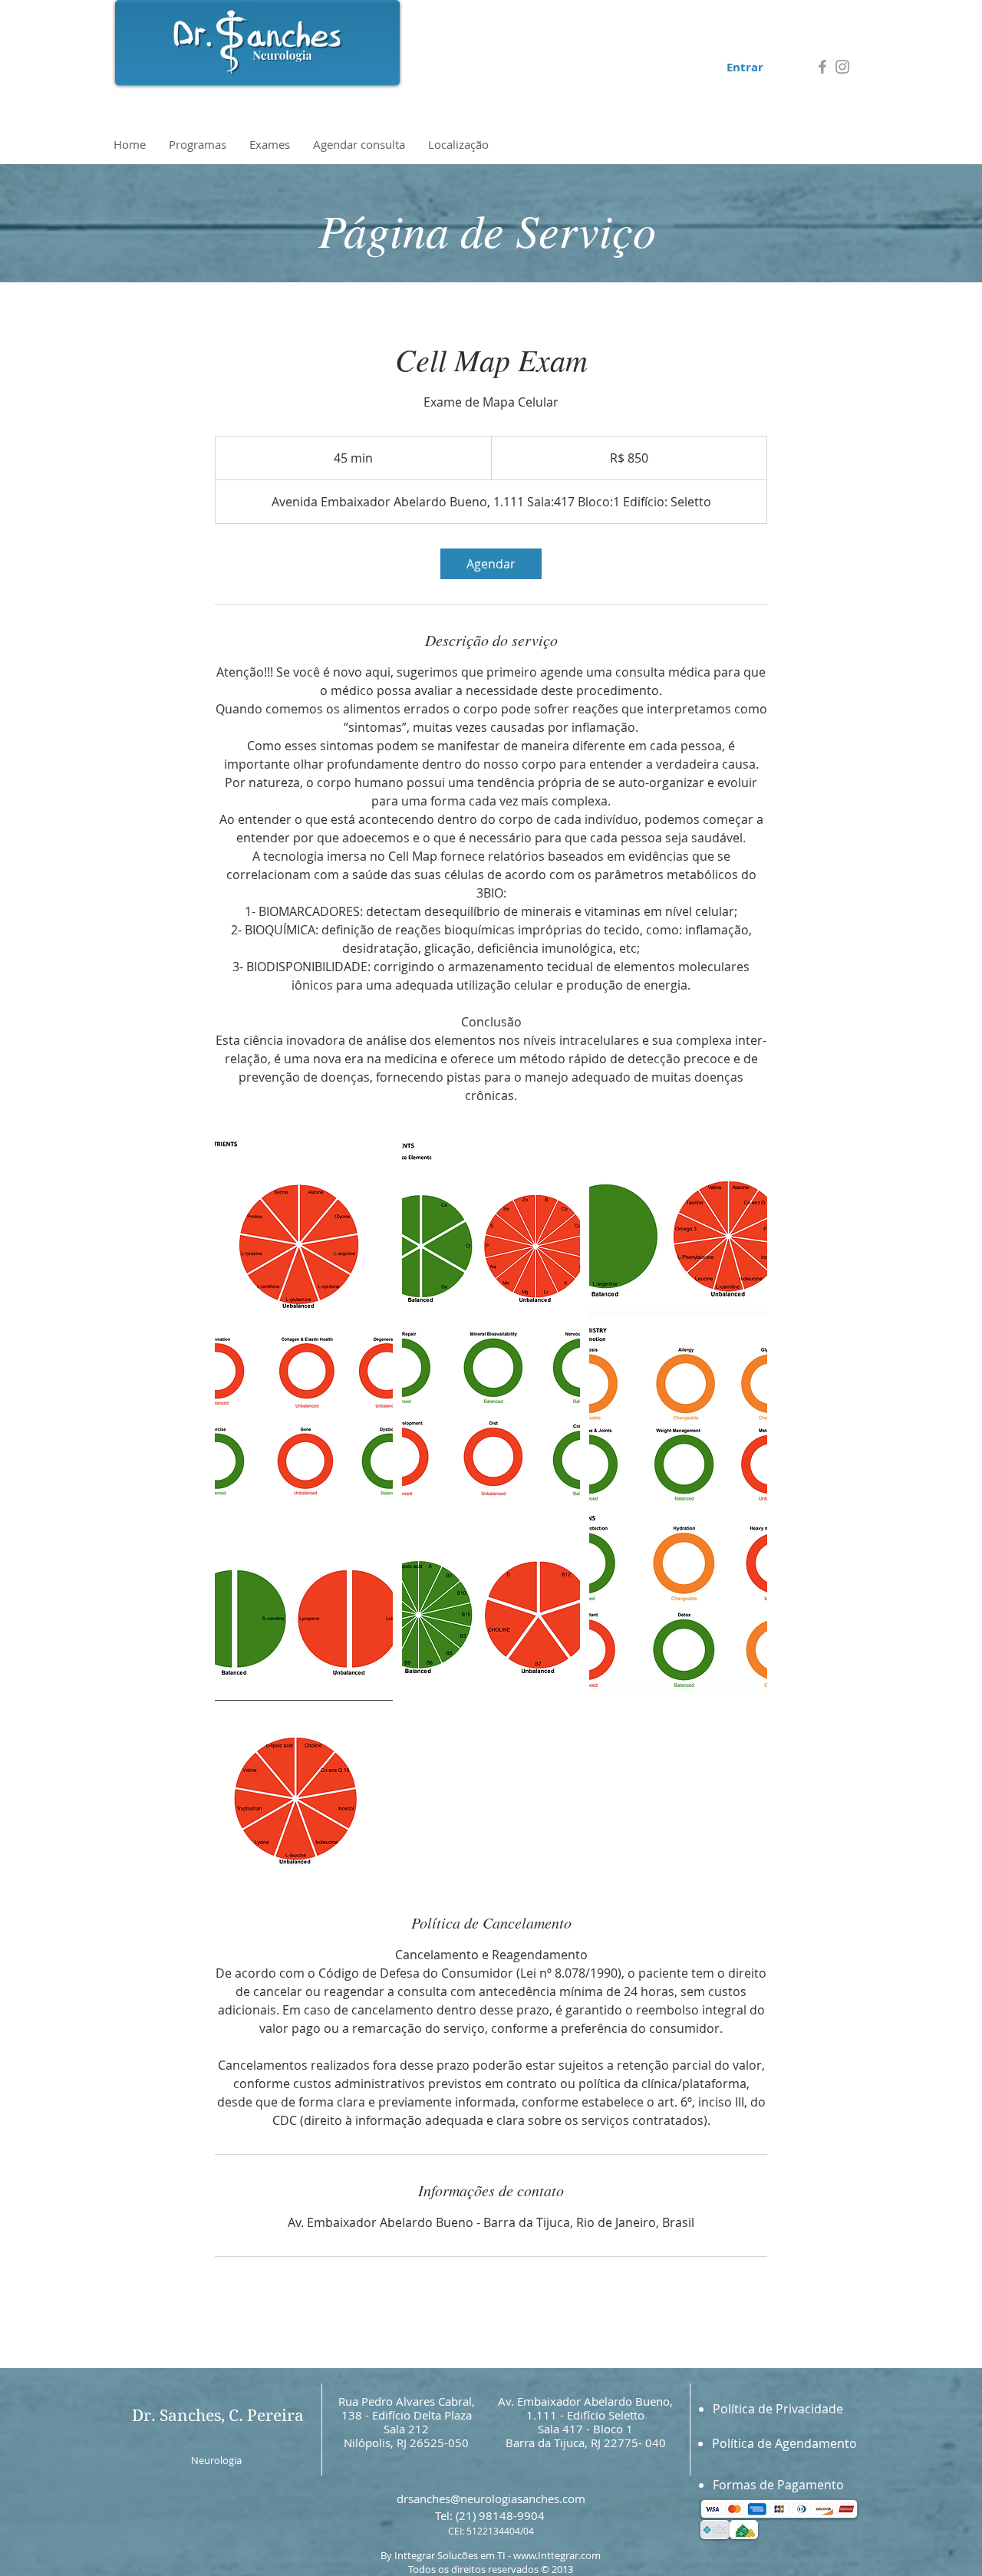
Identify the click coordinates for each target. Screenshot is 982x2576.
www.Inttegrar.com (557, 2555)
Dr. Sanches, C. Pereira (218, 2416)
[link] (491, 564)
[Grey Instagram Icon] (842, 67)
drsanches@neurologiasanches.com (491, 2499)
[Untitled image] (304, 1227)
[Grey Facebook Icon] (822, 67)
